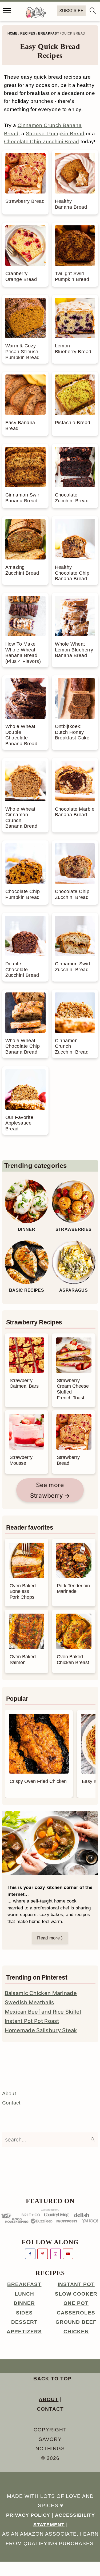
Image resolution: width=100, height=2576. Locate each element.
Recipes (28, 33)
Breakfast (49, 33)
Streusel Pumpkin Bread (55, 134)
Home (13, 33)
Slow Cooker (76, 2294)
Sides (24, 2313)
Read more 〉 (50, 1938)
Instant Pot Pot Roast (32, 2021)
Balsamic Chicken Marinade (41, 1993)
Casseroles (76, 2313)
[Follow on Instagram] (55, 2254)
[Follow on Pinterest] (43, 2254)
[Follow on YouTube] (68, 2254)
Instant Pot (76, 2284)
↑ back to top (50, 2379)
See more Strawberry (47, 1490)
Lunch (24, 2294)
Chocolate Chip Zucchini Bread (42, 142)
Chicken (76, 2332)
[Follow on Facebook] (30, 2254)
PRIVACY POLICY (28, 2515)
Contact (11, 2103)
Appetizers (24, 2332)
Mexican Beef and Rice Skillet (43, 2012)
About (9, 2093)
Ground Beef (76, 2322)
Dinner (24, 2303)
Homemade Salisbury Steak (41, 2030)
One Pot (76, 2303)
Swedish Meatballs (30, 2002)
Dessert (24, 2322)
